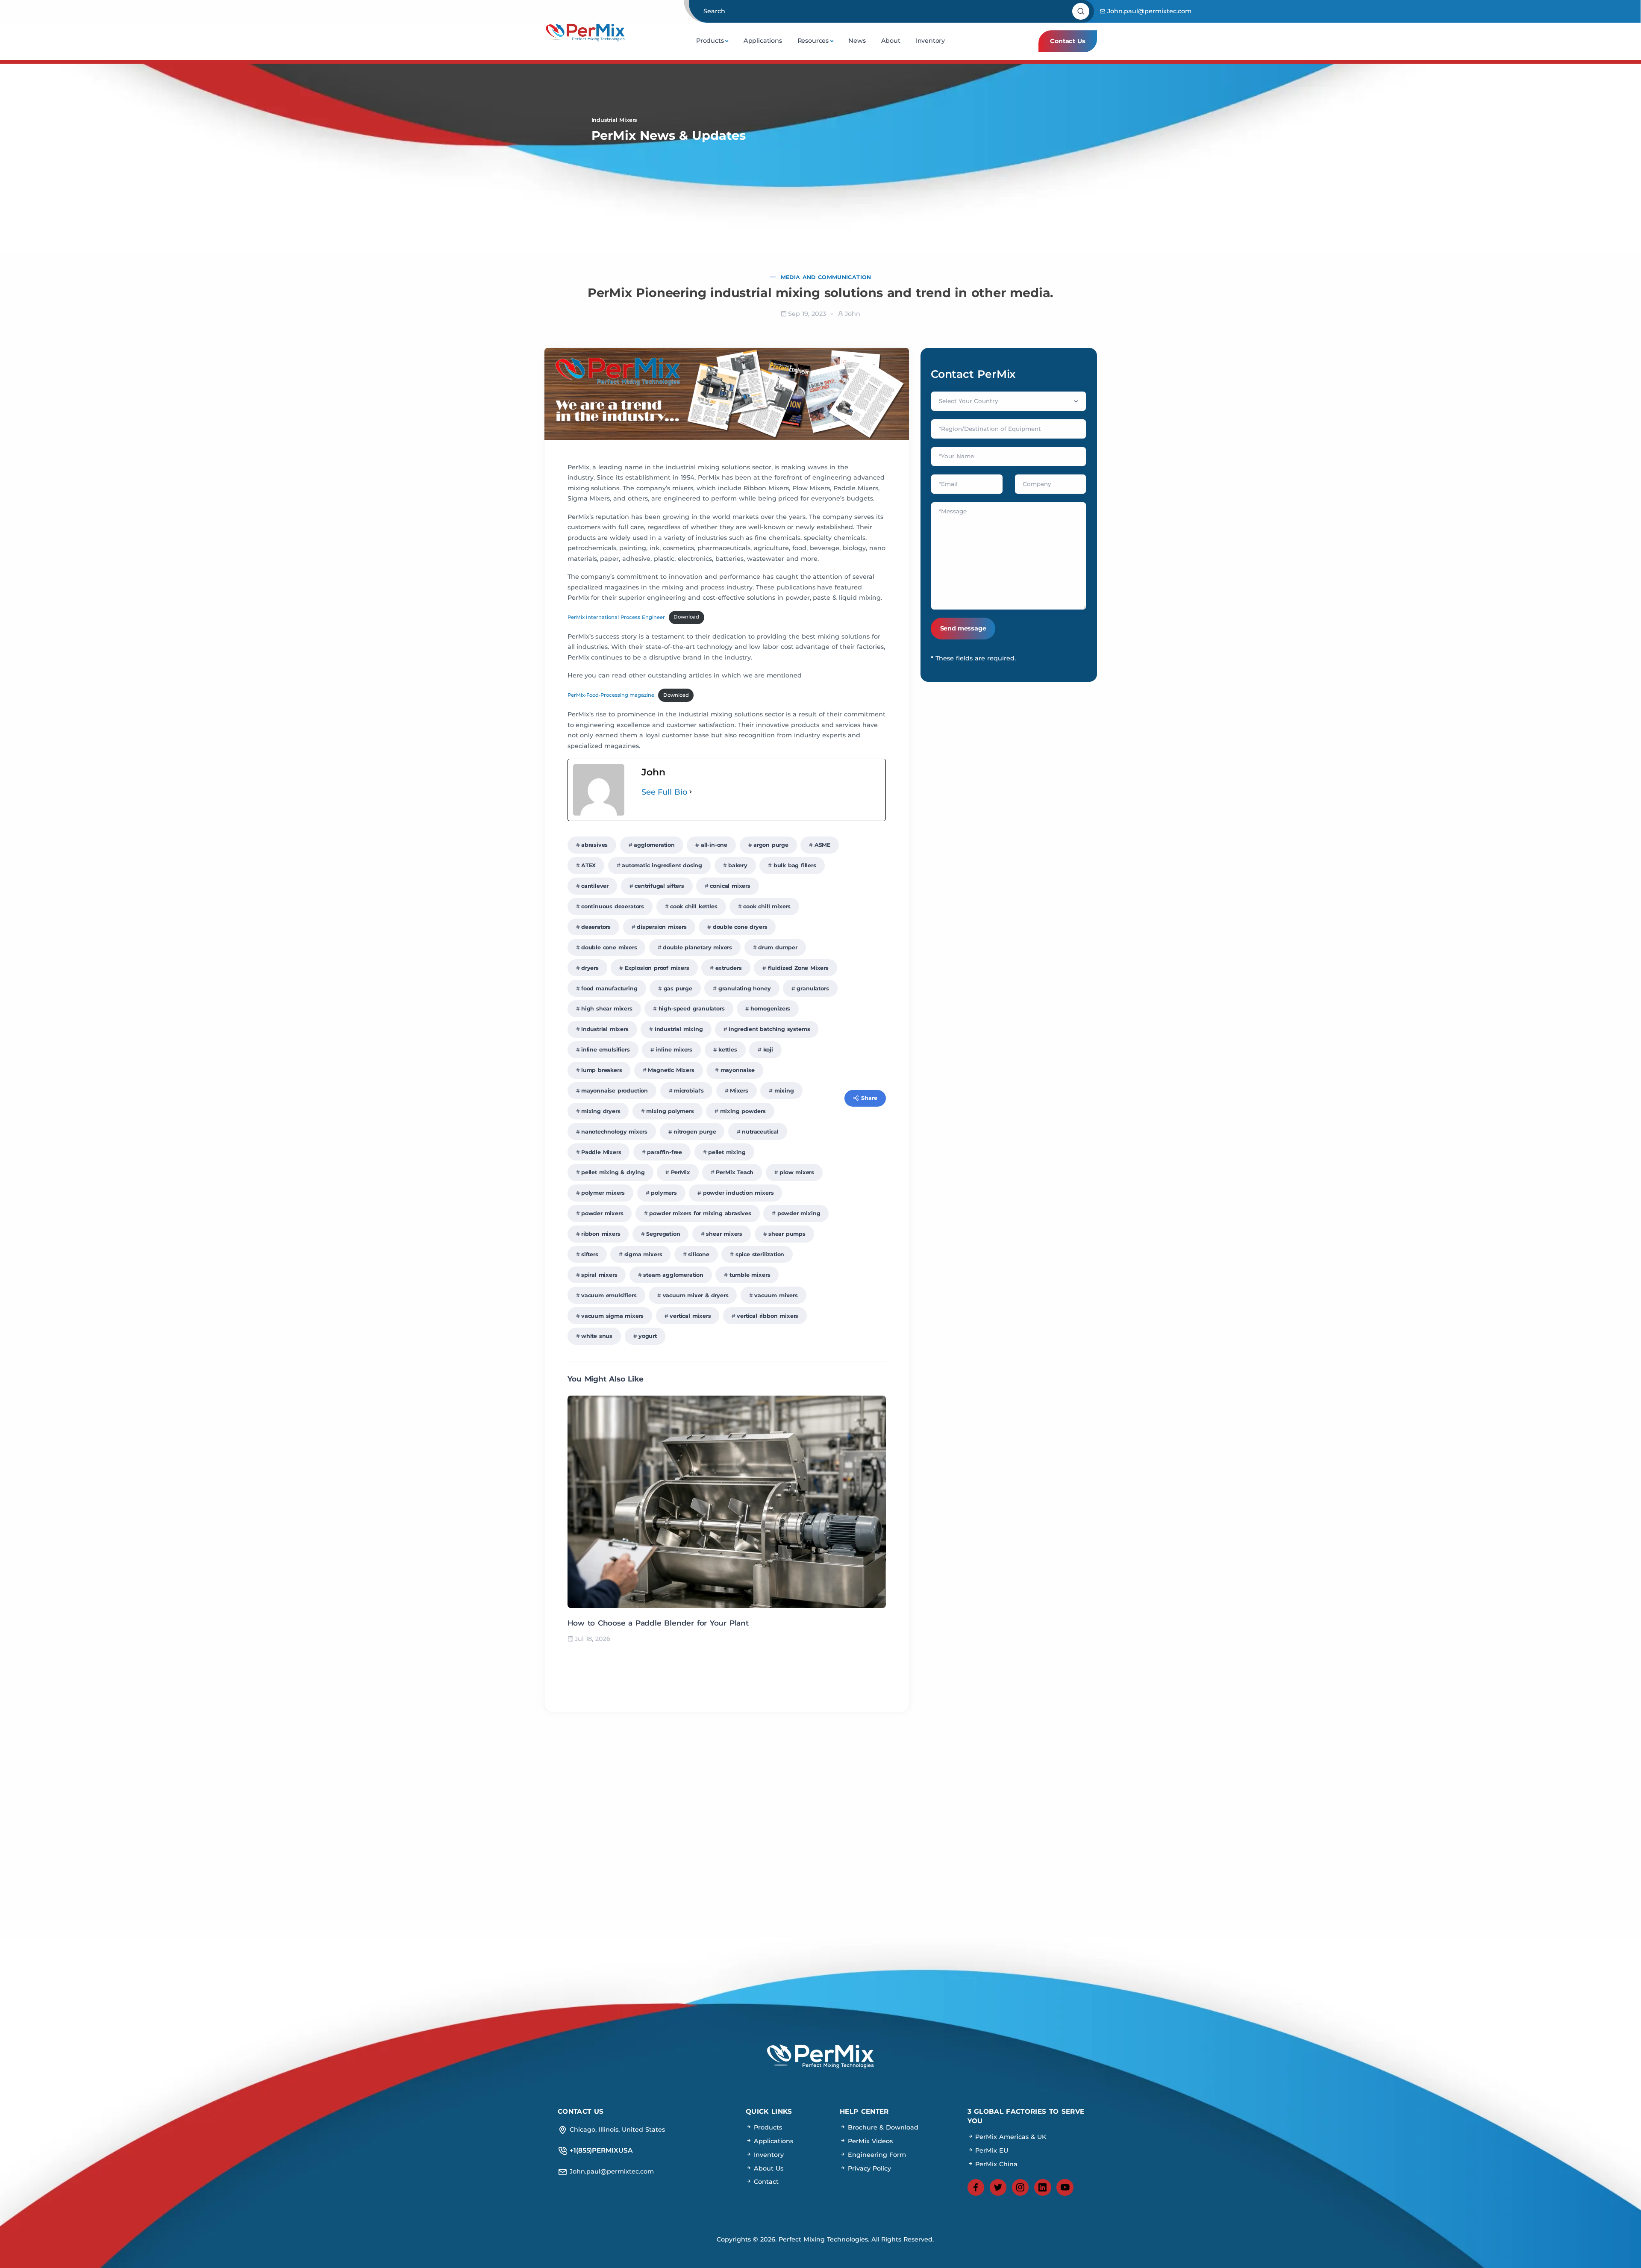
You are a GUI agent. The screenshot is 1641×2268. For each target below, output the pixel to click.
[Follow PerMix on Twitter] (998, 2188)
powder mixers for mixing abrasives (700, 1213)
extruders (729, 968)
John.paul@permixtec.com (1149, 11)
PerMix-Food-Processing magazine (611, 695)
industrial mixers (605, 1029)
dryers (590, 968)
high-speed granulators (692, 1009)
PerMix (681, 1172)
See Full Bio (665, 792)
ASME (822, 845)
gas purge (678, 988)
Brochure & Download (882, 2127)
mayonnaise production (615, 1091)
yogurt (648, 1336)
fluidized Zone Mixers (798, 968)
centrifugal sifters (659, 886)
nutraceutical (760, 1132)
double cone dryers (740, 927)
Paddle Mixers (601, 1152)
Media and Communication (826, 277)
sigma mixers (643, 1254)
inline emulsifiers (606, 1050)
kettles (728, 1050)
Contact (765, 2182)
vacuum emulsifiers (609, 1295)
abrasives (594, 845)
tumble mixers (750, 1275)
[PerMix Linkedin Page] (1043, 2188)
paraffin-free (665, 1152)
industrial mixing (679, 1029)
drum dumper (778, 947)
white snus (597, 1336)
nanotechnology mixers (614, 1132)
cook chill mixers (767, 906)
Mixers (739, 1091)
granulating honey (745, 988)
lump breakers (602, 1070)
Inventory (930, 41)
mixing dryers (601, 1111)
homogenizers (770, 1009)
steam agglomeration (673, 1275)
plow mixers (797, 1172)
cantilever (595, 886)
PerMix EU (991, 2150)
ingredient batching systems (769, 1029)
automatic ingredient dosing (662, 865)
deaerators (596, 927)
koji (768, 1050)
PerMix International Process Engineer (616, 617)
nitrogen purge (695, 1132)
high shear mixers (607, 1009)
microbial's (689, 1091)
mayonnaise (738, 1070)
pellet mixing (727, 1152)
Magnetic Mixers (671, 1070)
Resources (813, 41)
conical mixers (730, 886)
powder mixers (602, 1213)
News (857, 41)
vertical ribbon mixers (768, 1316)
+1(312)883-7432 (820, 1868)
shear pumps (787, 1234)
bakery (738, 865)
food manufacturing (609, 988)
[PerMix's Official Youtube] (1065, 2188)
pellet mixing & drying (613, 1172)
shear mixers (724, 1234)
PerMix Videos (869, 2141)
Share (869, 1098)
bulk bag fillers (795, 865)
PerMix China (996, 2164)
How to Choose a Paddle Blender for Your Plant (658, 1623)
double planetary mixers (697, 947)
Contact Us (1068, 41)
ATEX (588, 865)
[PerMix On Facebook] (976, 2188)
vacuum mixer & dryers (696, 1295)
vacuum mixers (776, 1295)
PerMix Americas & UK (1010, 2137)
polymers (664, 1193)
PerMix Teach (735, 1172)
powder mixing (799, 1213)
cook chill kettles (694, 906)
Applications (763, 41)
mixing (784, 1091)
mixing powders (743, 1111)
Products (710, 41)
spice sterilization (760, 1254)
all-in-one (714, 845)
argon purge (771, 845)
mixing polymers (670, 1111)
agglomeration (654, 845)
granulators (813, 988)
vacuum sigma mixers (612, 1316)
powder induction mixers (738, 1193)
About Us (768, 2168)
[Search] (1082, 12)
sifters (590, 1254)
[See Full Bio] (691, 792)
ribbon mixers (601, 1234)
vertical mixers (690, 1316)
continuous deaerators (613, 906)
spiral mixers (599, 1275)
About (891, 41)
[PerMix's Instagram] (1020, 2188)
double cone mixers (609, 947)
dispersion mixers (662, 927)
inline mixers (674, 1050)
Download (686, 617)
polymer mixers (603, 1193)
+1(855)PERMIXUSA (820, 1838)
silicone (699, 1254)
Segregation (663, 1234)
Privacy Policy (868, 2168)
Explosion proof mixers (657, 968)
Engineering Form (876, 2154)
